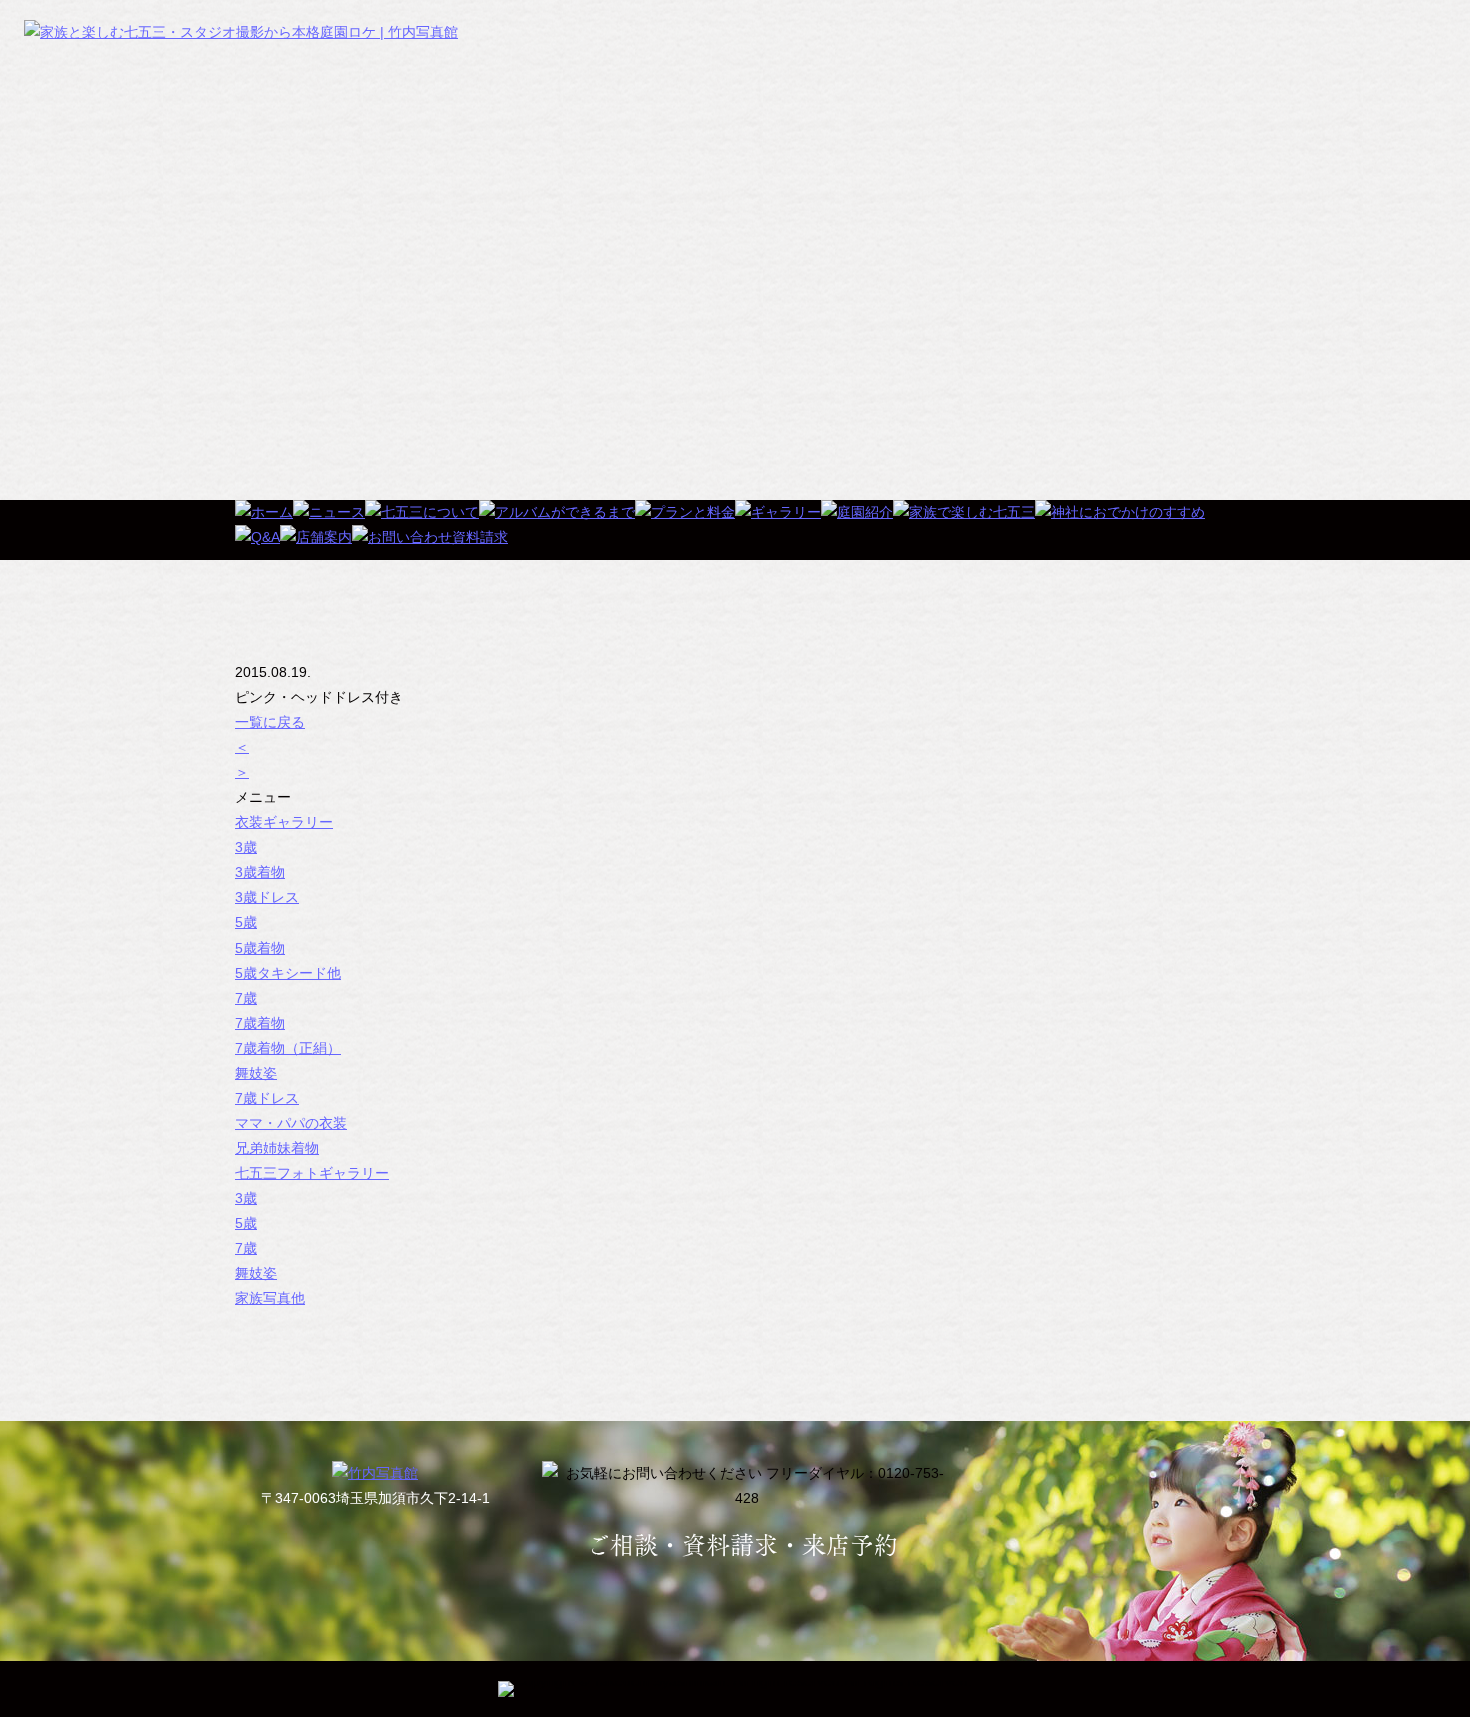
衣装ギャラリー (284, 822)
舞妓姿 (256, 1073)
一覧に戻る (270, 722)
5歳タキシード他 (288, 973)
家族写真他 (270, 1298)
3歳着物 (260, 872)
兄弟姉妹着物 (277, 1148)
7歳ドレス (267, 1098)
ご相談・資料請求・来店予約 (742, 1545)
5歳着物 (260, 948)
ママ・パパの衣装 (291, 1123)
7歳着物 (260, 1023)
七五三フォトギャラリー (312, 1173)
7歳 (246, 998)
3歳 (246, 847)
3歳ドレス (267, 897)
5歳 (246, 922)
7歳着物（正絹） (288, 1048)
